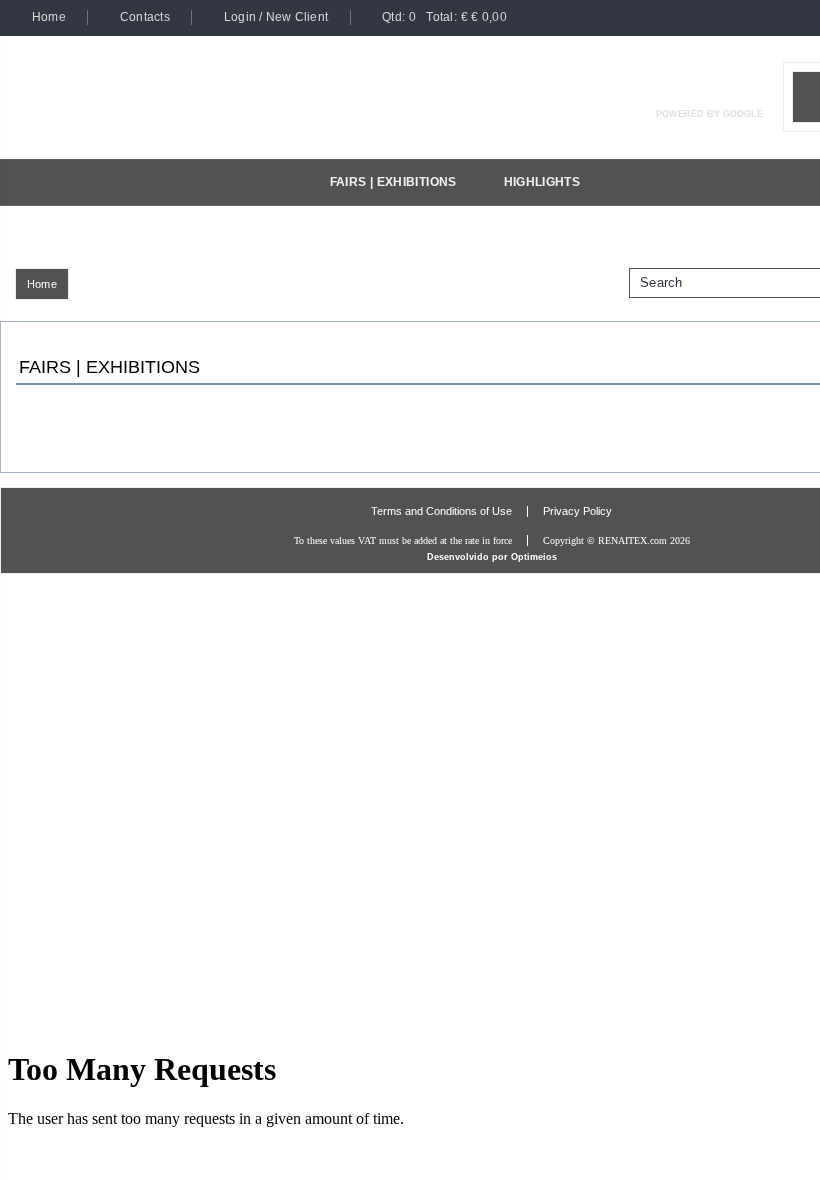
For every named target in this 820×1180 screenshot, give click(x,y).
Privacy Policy (577, 511)
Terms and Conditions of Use (441, 511)
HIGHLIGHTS (542, 182)
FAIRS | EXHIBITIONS (393, 182)
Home (42, 284)
